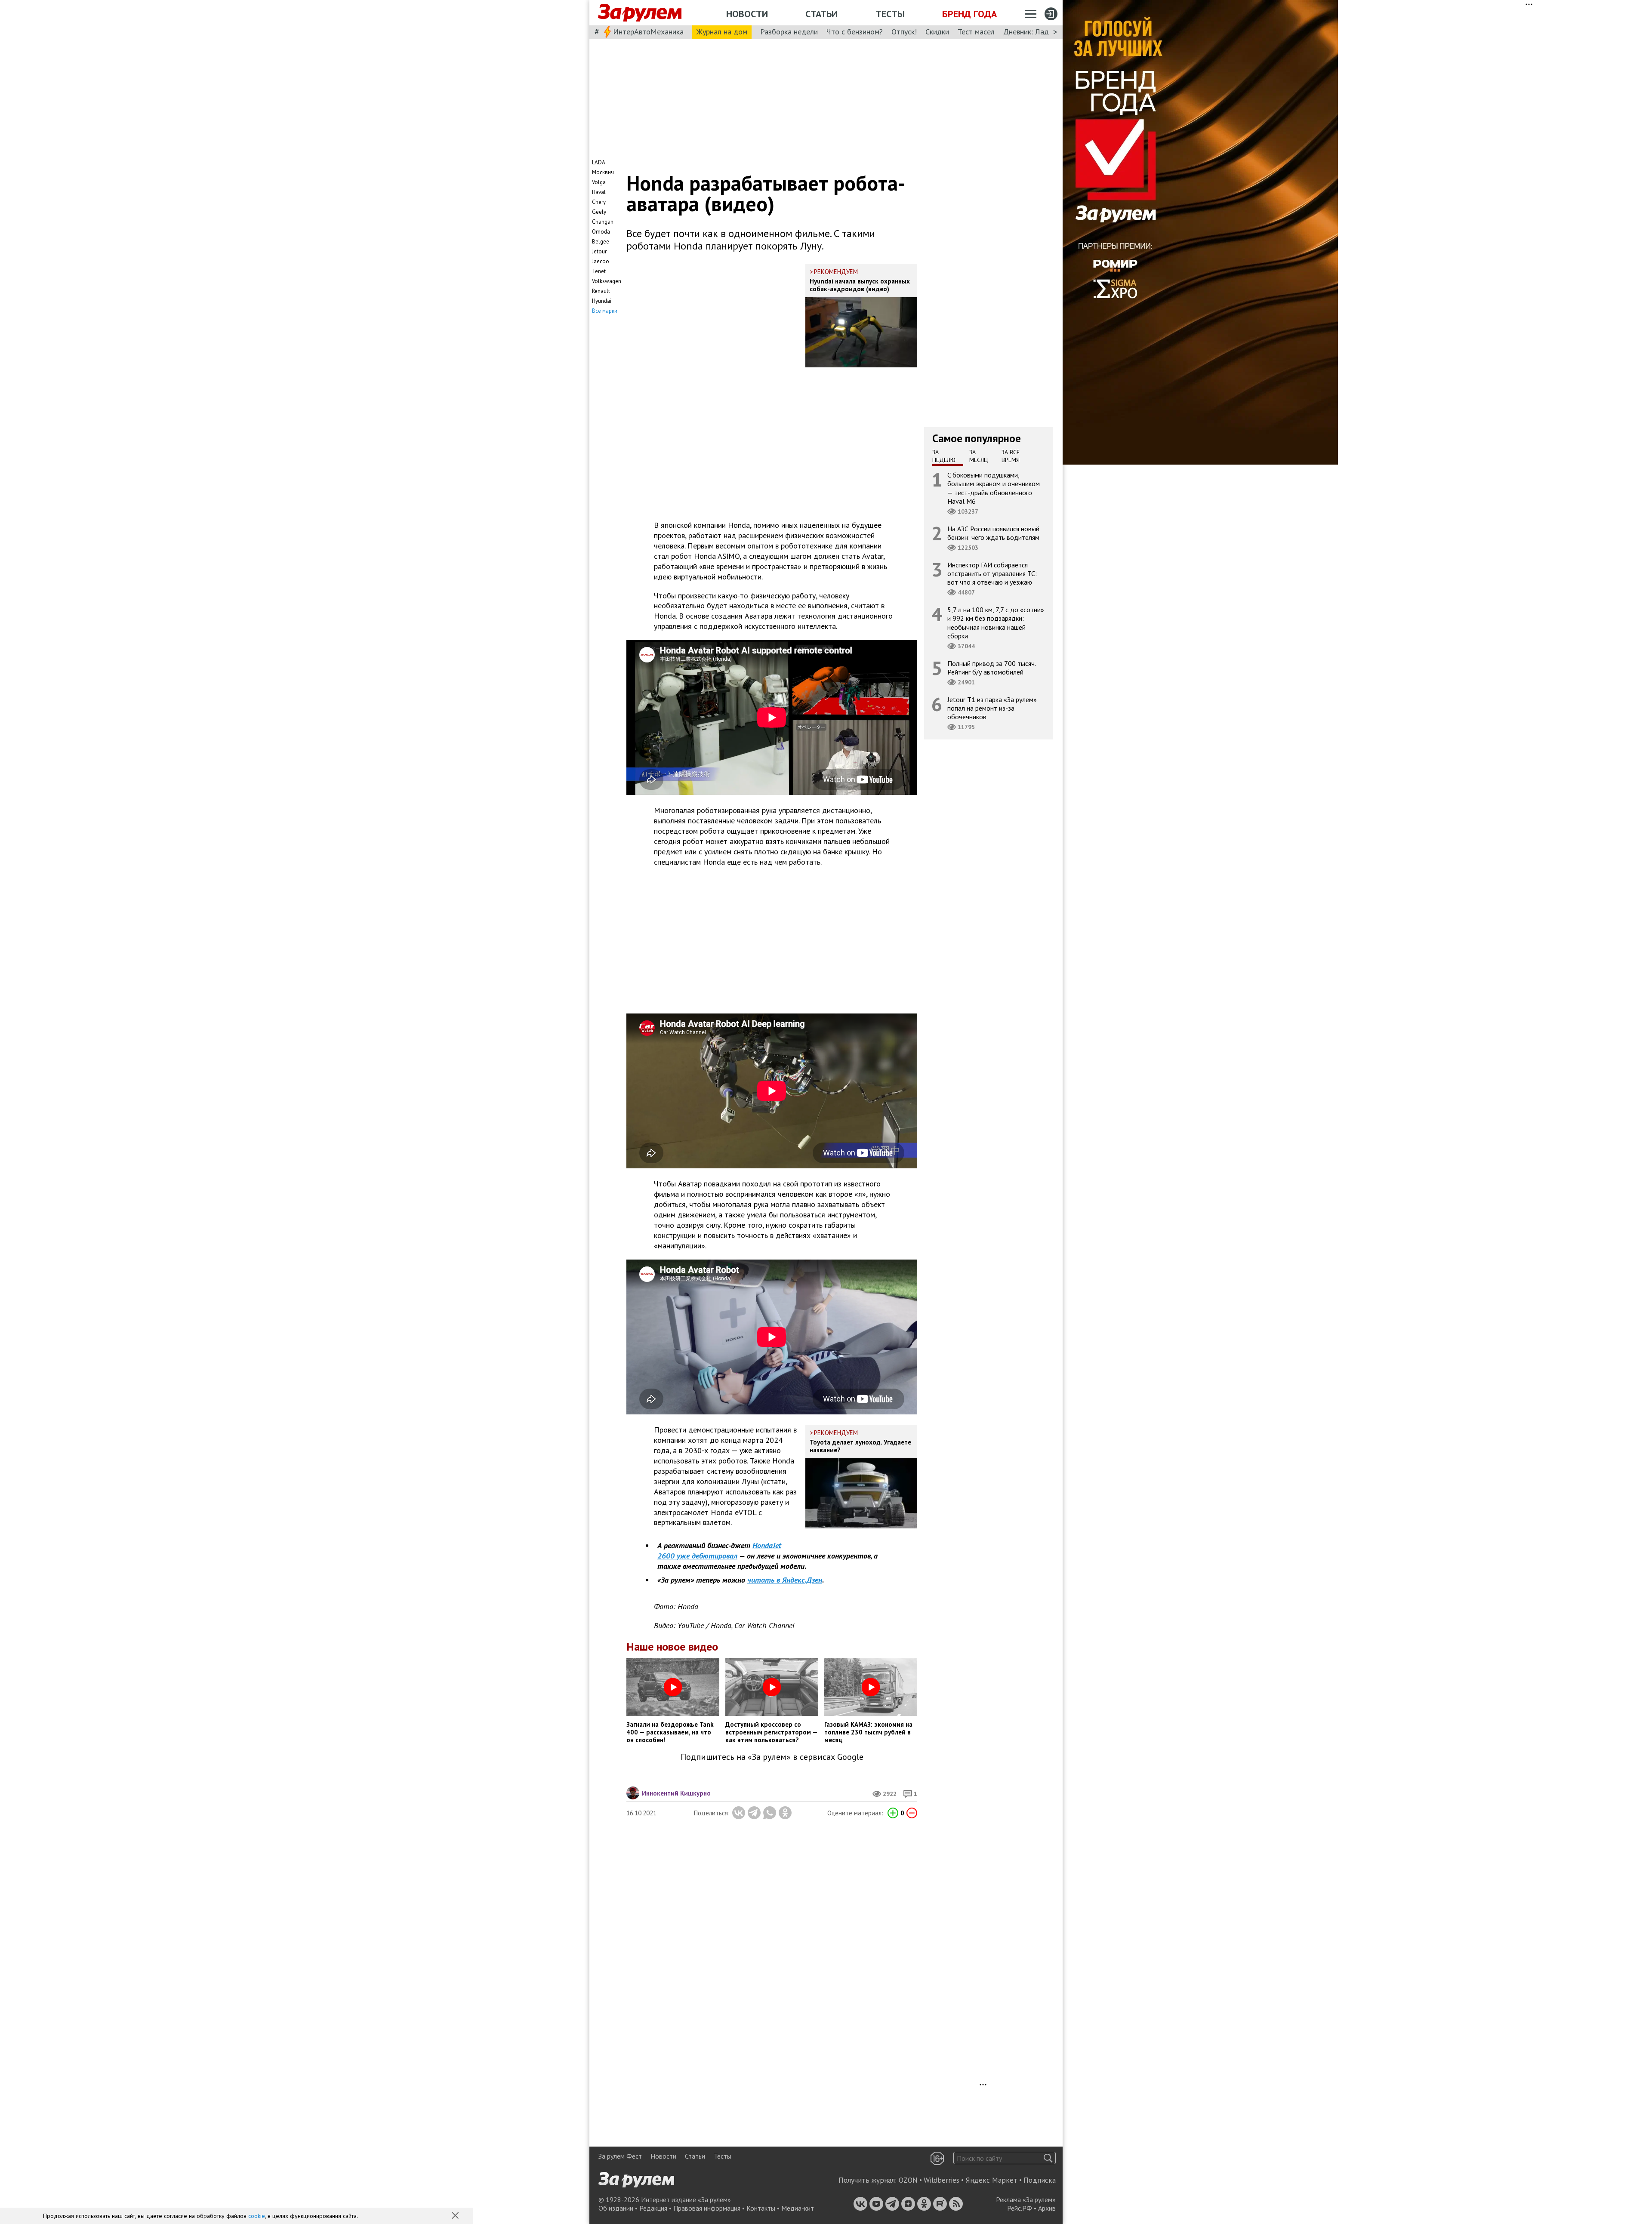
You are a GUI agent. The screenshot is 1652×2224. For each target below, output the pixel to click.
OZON (908, 2180)
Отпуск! (904, 32)
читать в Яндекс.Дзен (785, 1580)
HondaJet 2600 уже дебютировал (719, 1551)
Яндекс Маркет (991, 2180)
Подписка (1040, 2180)
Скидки (937, 32)
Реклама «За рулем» (1026, 2199)
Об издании (616, 2208)
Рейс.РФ (1020, 2208)
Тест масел (976, 32)
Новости (747, 14)
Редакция (653, 2208)
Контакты (761, 2208)
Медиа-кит (798, 2208)
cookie (257, 2216)
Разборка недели (789, 32)
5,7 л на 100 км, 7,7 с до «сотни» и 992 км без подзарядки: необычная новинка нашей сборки (996, 623)
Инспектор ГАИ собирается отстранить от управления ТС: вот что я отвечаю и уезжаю (992, 573)
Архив (1047, 2208)
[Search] (1048, 2158)
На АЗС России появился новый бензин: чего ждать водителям (993, 533)
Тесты (890, 14)
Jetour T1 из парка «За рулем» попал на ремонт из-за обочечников (992, 708)
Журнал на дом (722, 32)
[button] (456, 2216)
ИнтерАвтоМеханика (648, 32)
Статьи (821, 14)
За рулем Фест (620, 2156)
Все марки (605, 311)
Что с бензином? (855, 32)
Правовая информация (707, 2208)
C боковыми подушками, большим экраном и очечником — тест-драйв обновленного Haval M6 (994, 488)
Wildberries (942, 2180)
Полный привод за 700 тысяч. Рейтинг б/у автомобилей (992, 668)
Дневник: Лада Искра (1039, 32)
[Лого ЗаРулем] (640, 13)
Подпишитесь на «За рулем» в (772, 1757)
